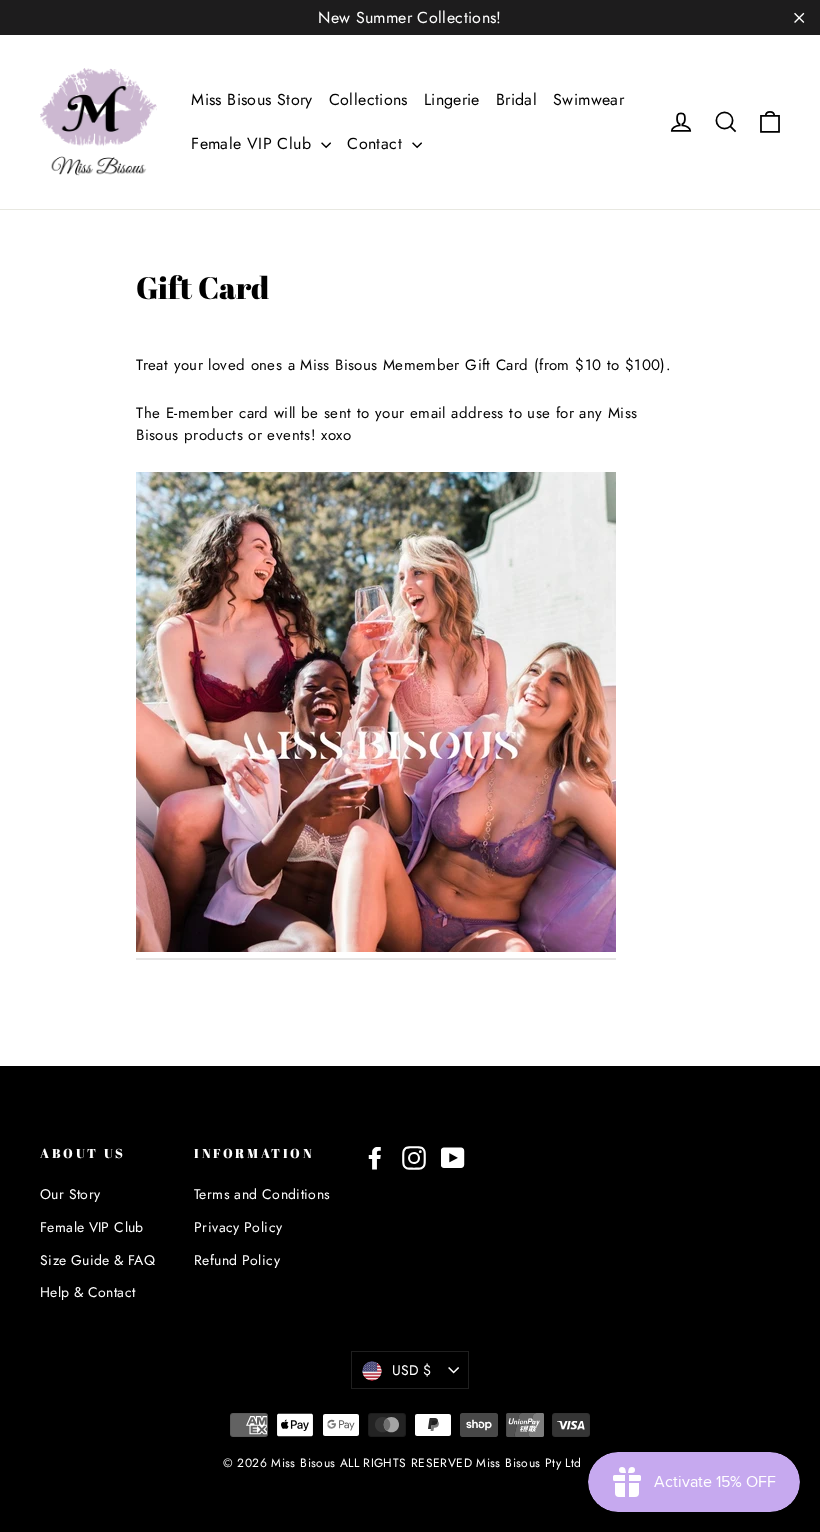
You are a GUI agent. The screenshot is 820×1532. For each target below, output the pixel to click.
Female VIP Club (253, 143)
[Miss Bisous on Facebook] (375, 1158)
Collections (368, 99)
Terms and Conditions (262, 1194)
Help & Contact (87, 1292)
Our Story (70, 1194)
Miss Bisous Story (251, 99)
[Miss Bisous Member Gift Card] (376, 948)
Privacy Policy (238, 1227)
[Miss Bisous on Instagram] (414, 1158)
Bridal (516, 99)
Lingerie (452, 99)
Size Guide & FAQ (97, 1260)
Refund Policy (237, 1260)
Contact (377, 143)
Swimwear (588, 99)
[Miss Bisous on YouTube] (453, 1158)
